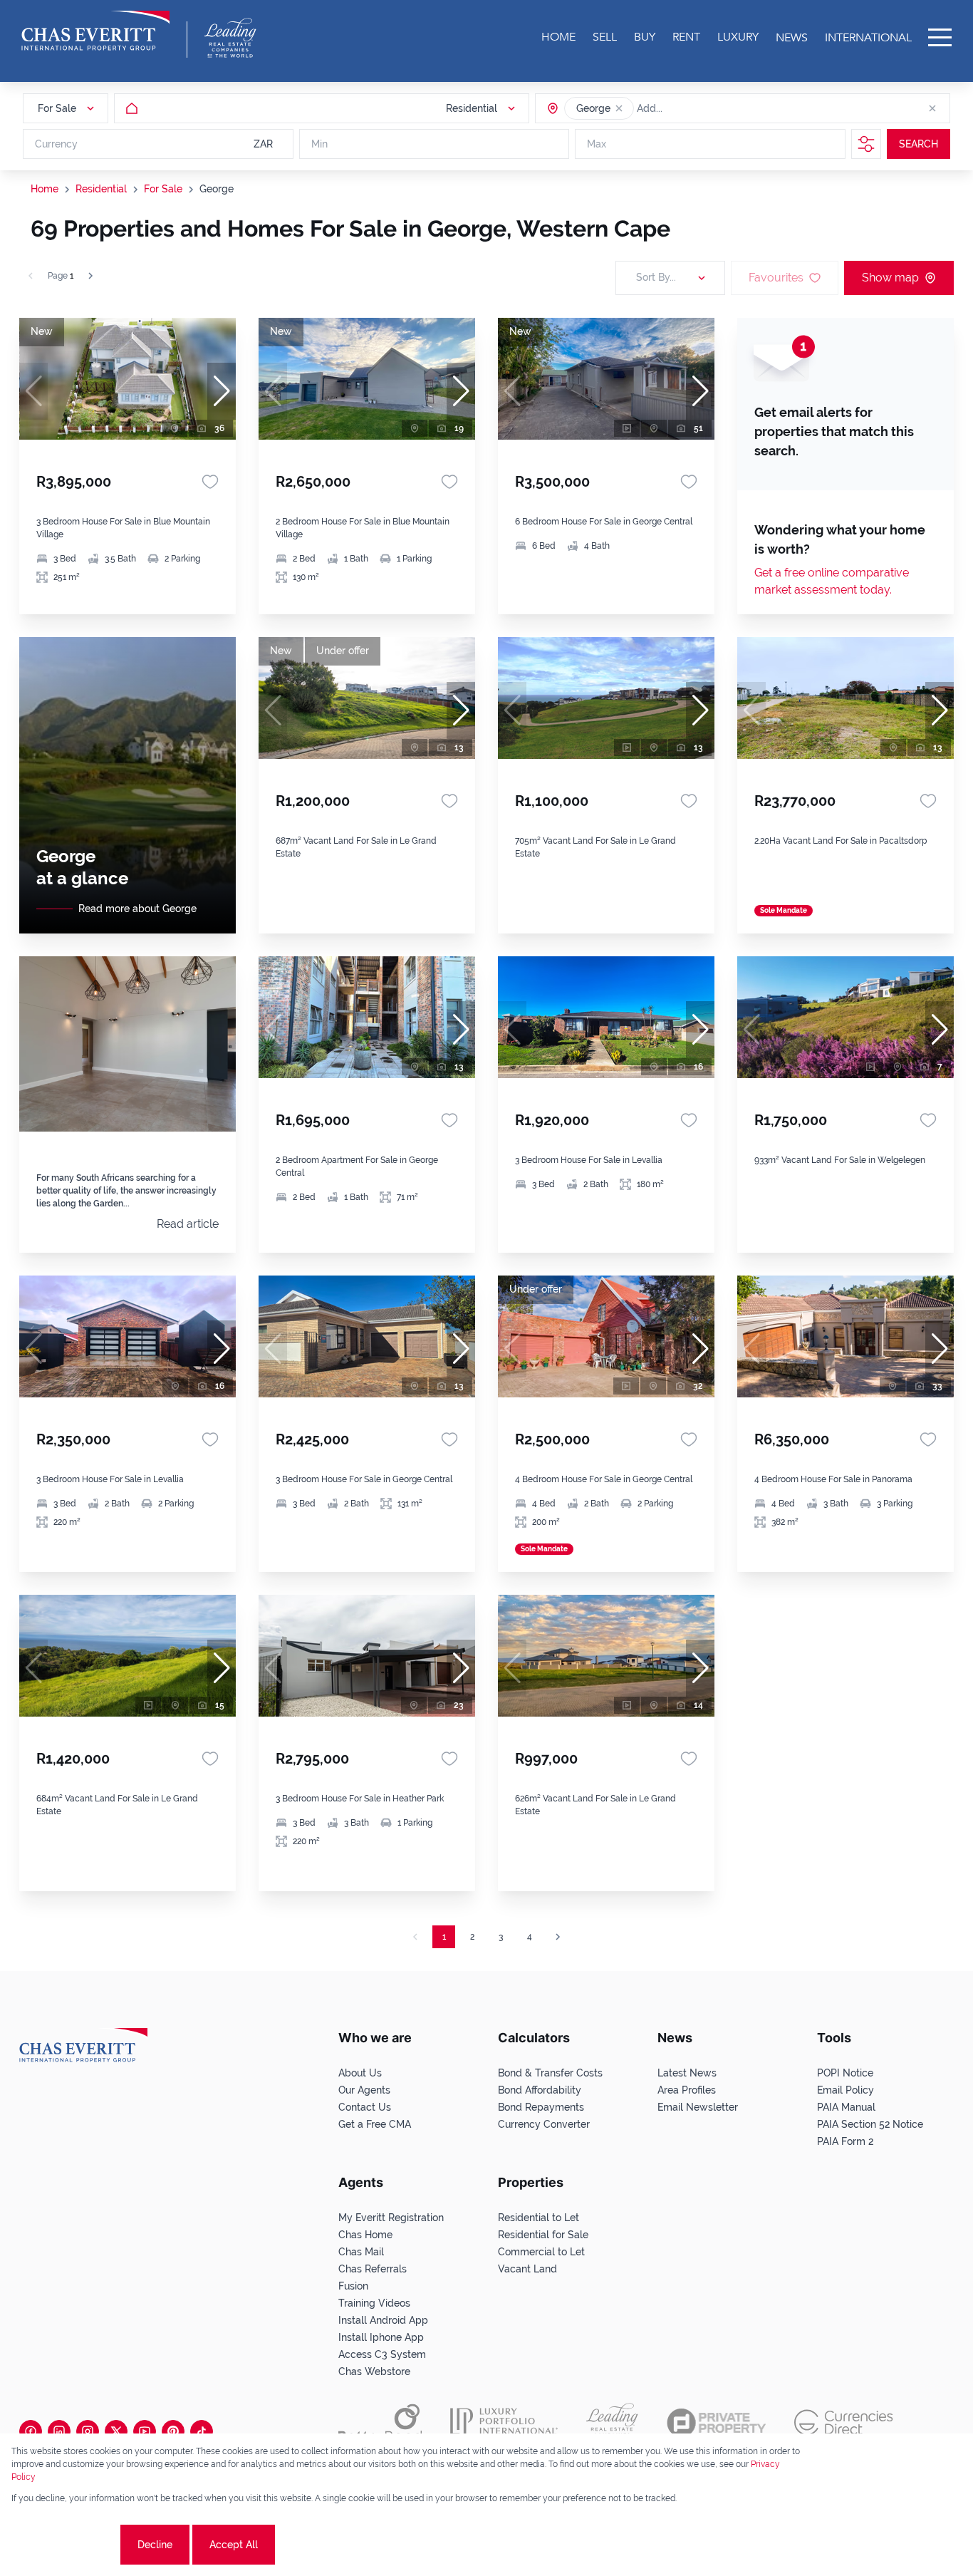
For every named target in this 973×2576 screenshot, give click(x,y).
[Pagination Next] (558, 1937)
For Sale (163, 189)
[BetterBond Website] (380, 2423)
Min (319, 144)
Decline (155, 2545)
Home (45, 189)
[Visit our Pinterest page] (173, 2431)
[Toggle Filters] (866, 144)
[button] (619, 108)
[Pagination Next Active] (90, 276)
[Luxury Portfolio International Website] (504, 2423)
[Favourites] (210, 482)
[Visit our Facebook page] (31, 2431)
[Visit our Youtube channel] (145, 2431)
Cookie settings (64, 2545)
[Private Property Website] (716, 2423)
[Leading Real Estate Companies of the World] (230, 38)
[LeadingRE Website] (612, 2423)
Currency (56, 144)
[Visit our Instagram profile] (88, 2431)
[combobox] (692, 108)
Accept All (234, 2545)
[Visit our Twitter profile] (116, 2431)
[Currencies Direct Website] (844, 2422)
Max (597, 144)
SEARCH (919, 144)
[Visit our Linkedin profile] (59, 2431)
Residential (101, 189)
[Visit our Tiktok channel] (202, 2431)
